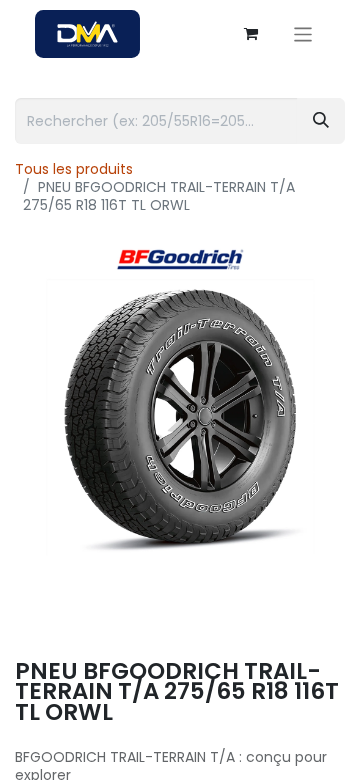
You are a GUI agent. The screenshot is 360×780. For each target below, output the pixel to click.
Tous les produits (74, 169)
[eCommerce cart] (251, 34)
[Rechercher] (321, 121)
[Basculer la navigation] (303, 33)
